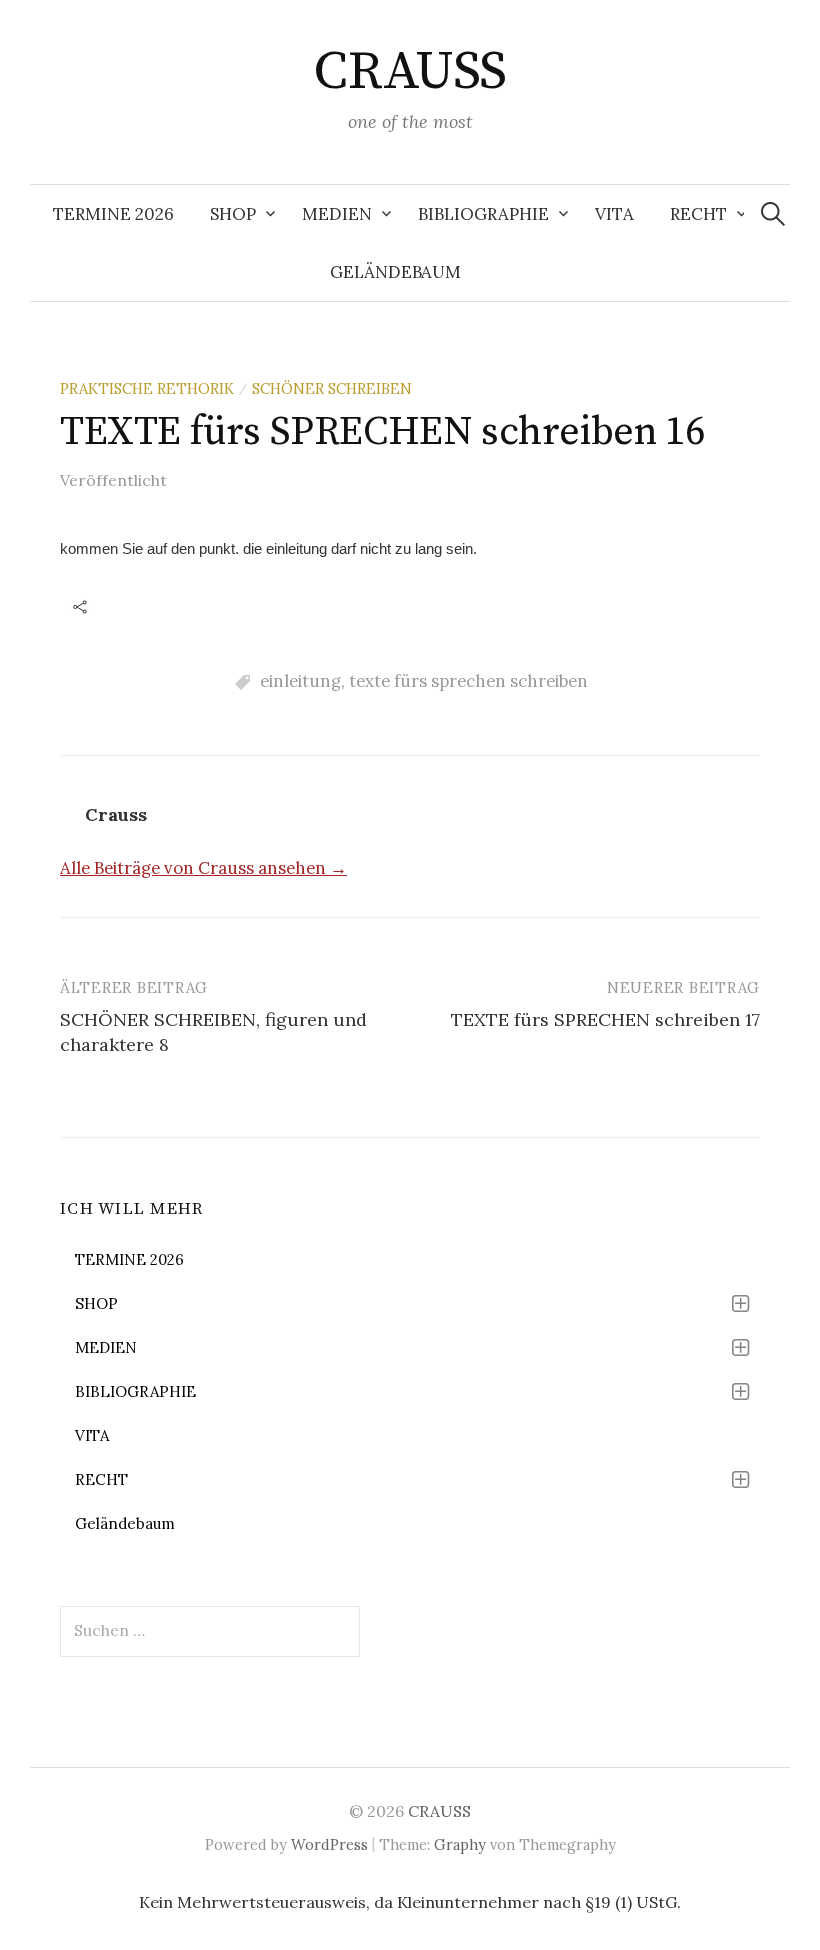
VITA (614, 214)
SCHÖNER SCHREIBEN (332, 388)
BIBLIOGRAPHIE (483, 214)
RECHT (698, 214)
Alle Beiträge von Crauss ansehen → (203, 868)
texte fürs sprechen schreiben (468, 681)
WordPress (329, 1844)
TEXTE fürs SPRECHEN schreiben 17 (605, 1019)
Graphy (460, 1844)
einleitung (300, 681)
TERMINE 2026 (113, 214)
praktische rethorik (147, 388)
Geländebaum (395, 272)
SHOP (233, 214)
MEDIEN (337, 214)
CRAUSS (410, 72)
